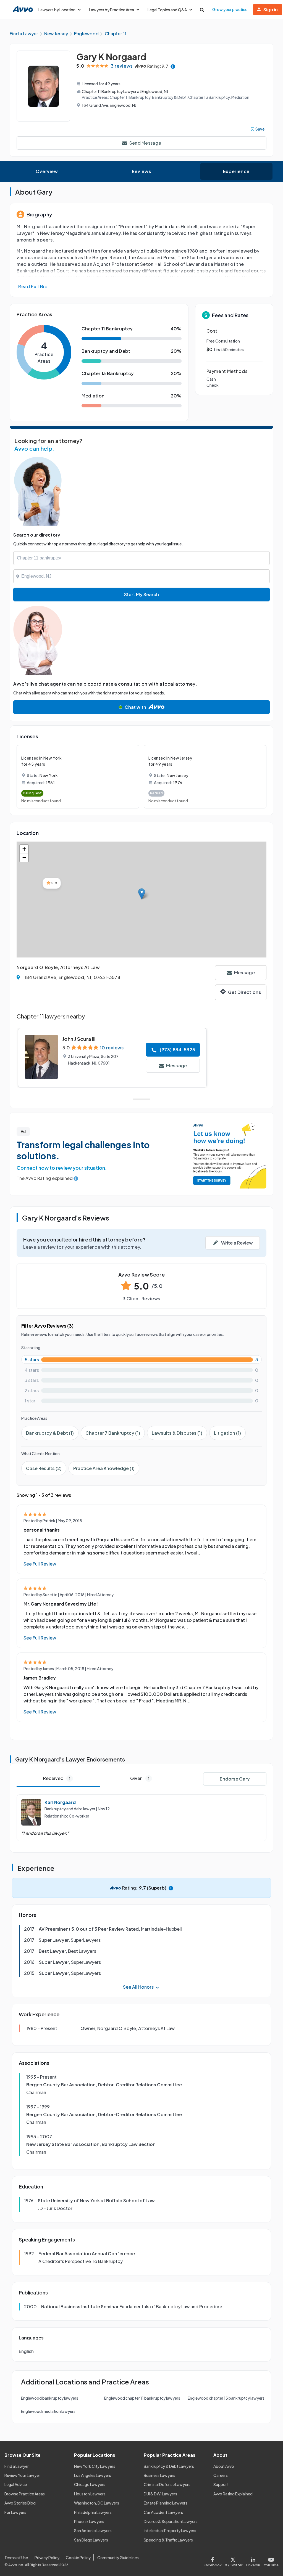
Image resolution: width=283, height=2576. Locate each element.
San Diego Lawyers (91, 2540)
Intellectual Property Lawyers (170, 2530)
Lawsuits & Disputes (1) (177, 1433)
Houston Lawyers (90, 2494)
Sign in (271, 10)
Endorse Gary (235, 1779)
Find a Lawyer (17, 2466)
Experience (236, 171)
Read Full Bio (33, 286)
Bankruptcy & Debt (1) (50, 1433)
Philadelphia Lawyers (93, 2512)
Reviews (141, 171)
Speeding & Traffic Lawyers (168, 2540)
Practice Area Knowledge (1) (104, 1468)
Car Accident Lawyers (163, 2512)
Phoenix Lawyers (89, 2521)
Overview (47, 171)
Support (221, 2484)
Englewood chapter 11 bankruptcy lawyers (142, 2398)
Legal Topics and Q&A (167, 10)
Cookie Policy (78, 2558)
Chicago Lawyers (90, 2484)
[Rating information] (173, 66)
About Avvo (224, 2466)
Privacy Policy (47, 2558)
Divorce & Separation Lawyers (171, 2521)
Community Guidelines (118, 2558)
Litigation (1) (227, 1433)
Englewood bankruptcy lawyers (50, 2398)
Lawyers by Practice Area (112, 10)
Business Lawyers (159, 2475)
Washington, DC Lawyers (97, 2503)
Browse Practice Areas (25, 2494)
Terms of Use (16, 2558)
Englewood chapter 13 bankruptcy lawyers (226, 2398)
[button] (142, 894)
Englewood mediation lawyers (48, 2411)
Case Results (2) (44, 1468)
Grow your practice (230, 9)
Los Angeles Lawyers (93, 2475)
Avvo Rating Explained (233, 2494)
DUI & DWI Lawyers (160, 2494)
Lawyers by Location (57, 10)
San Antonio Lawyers (93, 2530)
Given (140, 1778)
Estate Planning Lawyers (166, 2503)
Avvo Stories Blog (20, 2503)
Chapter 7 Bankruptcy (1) (113, 1433)
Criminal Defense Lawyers (167, 2484)
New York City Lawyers (95, 2466)
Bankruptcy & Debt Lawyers (169, 2466)
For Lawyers (15, 2512)
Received (57, 1778)
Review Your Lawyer (22, 2475)
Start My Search (141, 594)
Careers (221, 2475)
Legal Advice (16, 2484)
